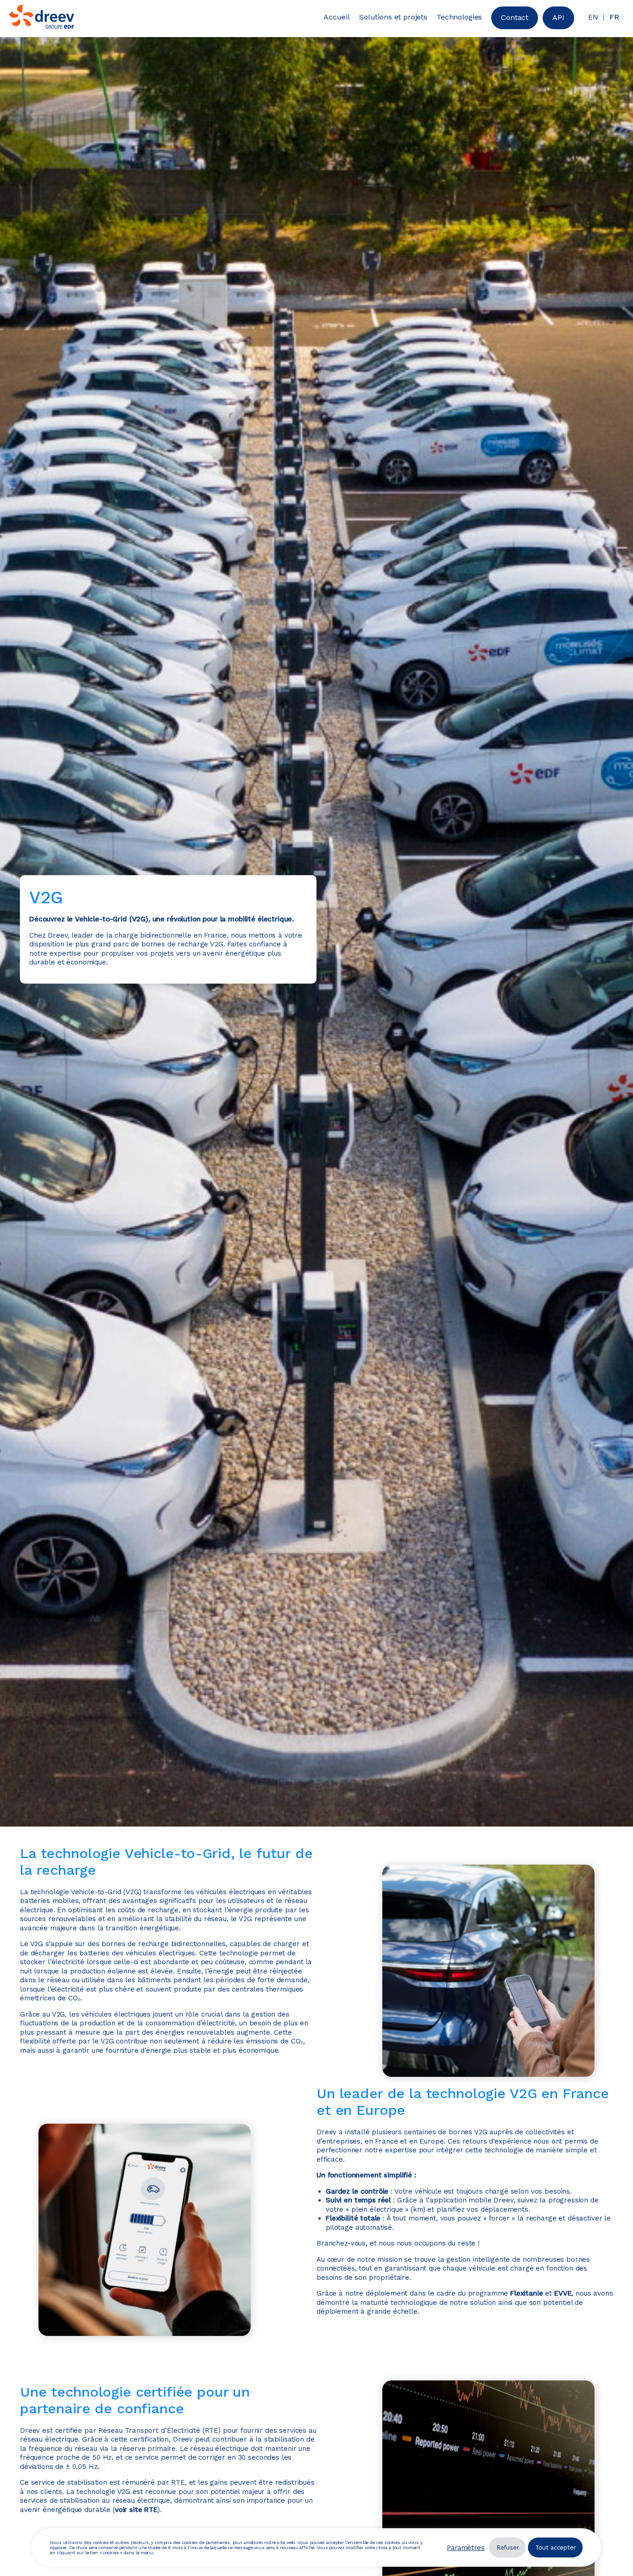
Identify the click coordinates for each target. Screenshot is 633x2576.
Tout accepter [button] (556, 2547)
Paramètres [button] (466, 2548)
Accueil (337, 17)
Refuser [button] (508, 2547)
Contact (515, 17)
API (558, 17)
